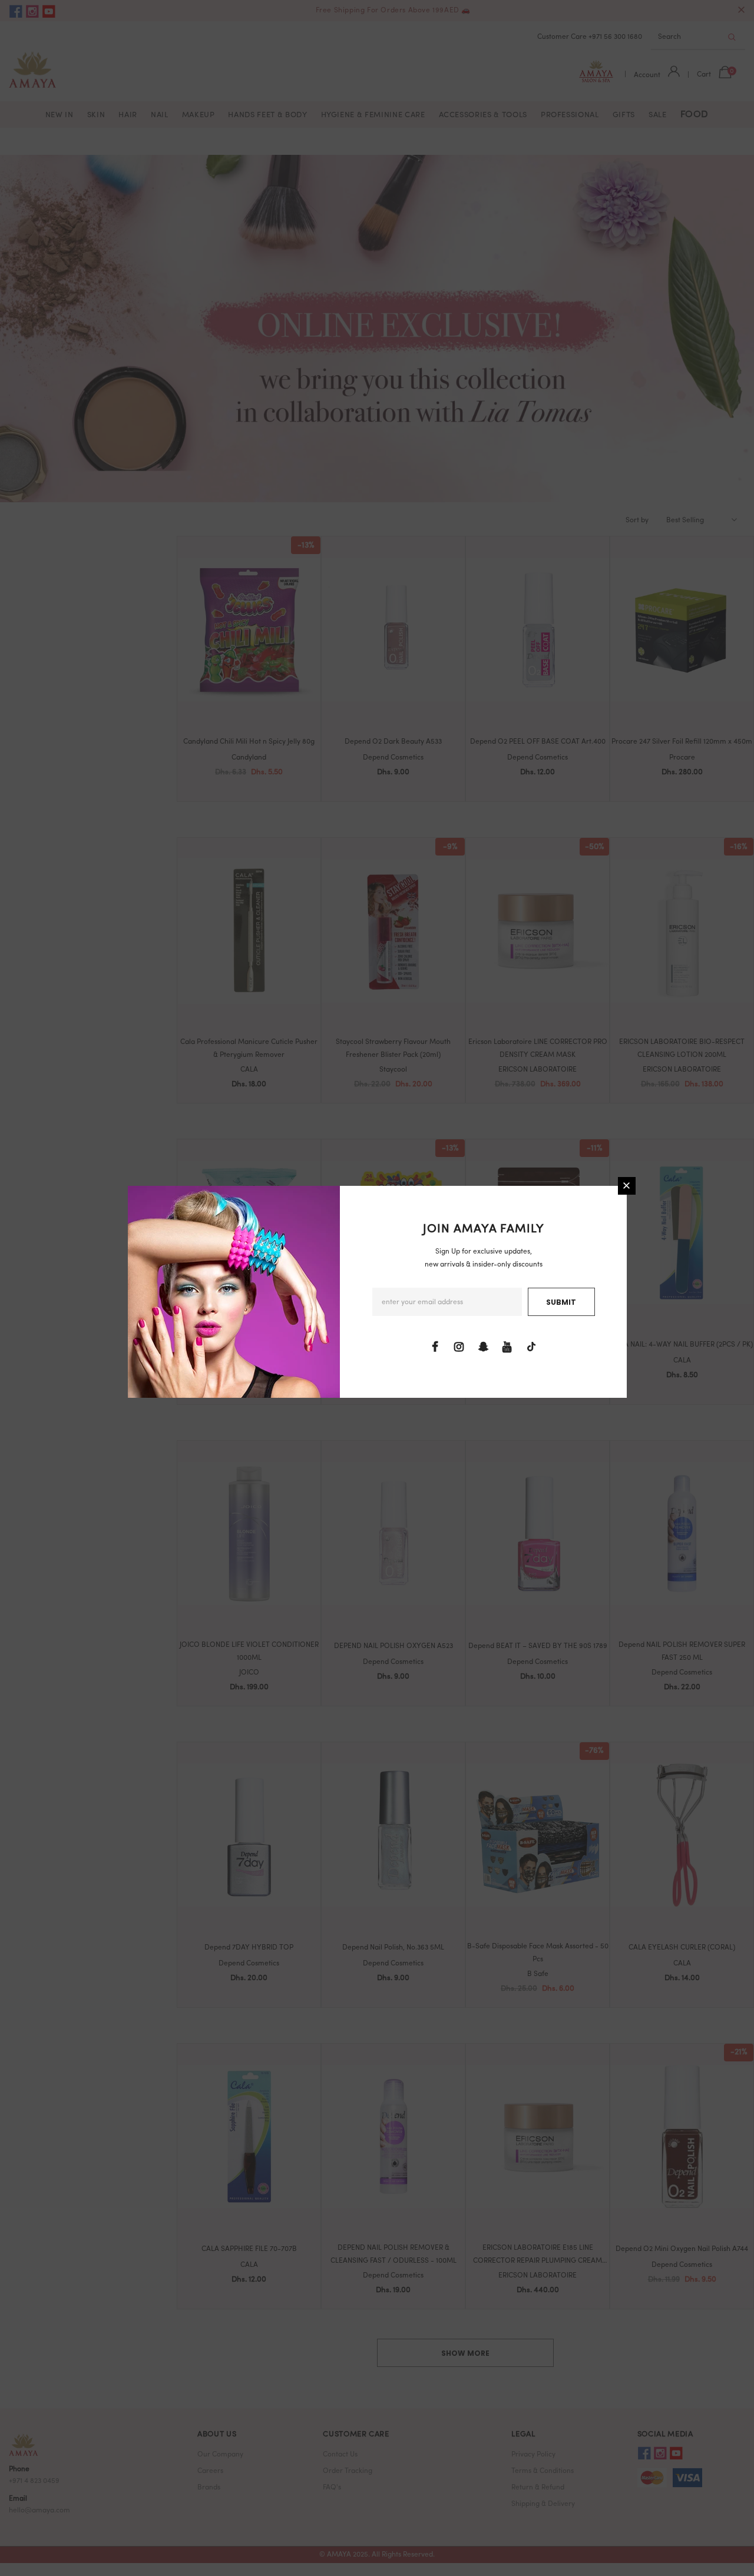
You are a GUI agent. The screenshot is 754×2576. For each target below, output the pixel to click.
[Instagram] (459, 1347)
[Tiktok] (531, 1347)
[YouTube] (507, 1347)
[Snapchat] (483, 1347)
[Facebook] (435, 1347)
